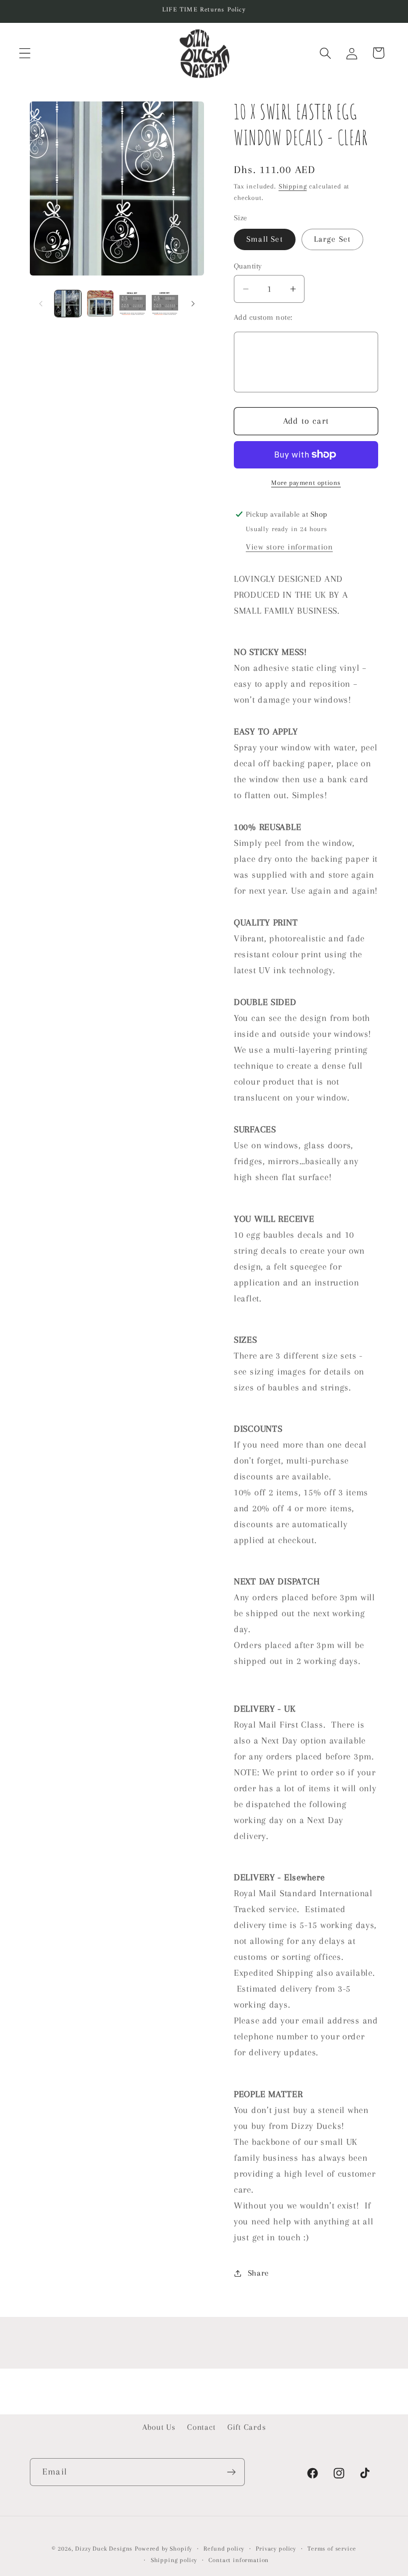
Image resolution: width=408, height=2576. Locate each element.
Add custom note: (263, 317)
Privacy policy (276, 2549)
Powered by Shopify (163, 2549)
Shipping (293, 186)
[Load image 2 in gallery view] (100, 304)
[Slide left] (41, 304)
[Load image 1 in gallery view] (68, 304)
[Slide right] (193, 304)
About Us (159, 2427)
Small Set (265, 239)
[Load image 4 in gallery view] (165, 304)
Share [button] (258, 2273)
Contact (201, 2427)
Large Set (333, 239)
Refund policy (224, 2549)
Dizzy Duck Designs (104, 2549)
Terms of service (332, 2549)
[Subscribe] (231, 2472)
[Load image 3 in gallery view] (133, 304)
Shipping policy (174, 2560)
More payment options (306, 483)
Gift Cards (247, 2427)
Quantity (248, 266)
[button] (25, 53)
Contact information (239, 2560)
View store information (289, 547)
